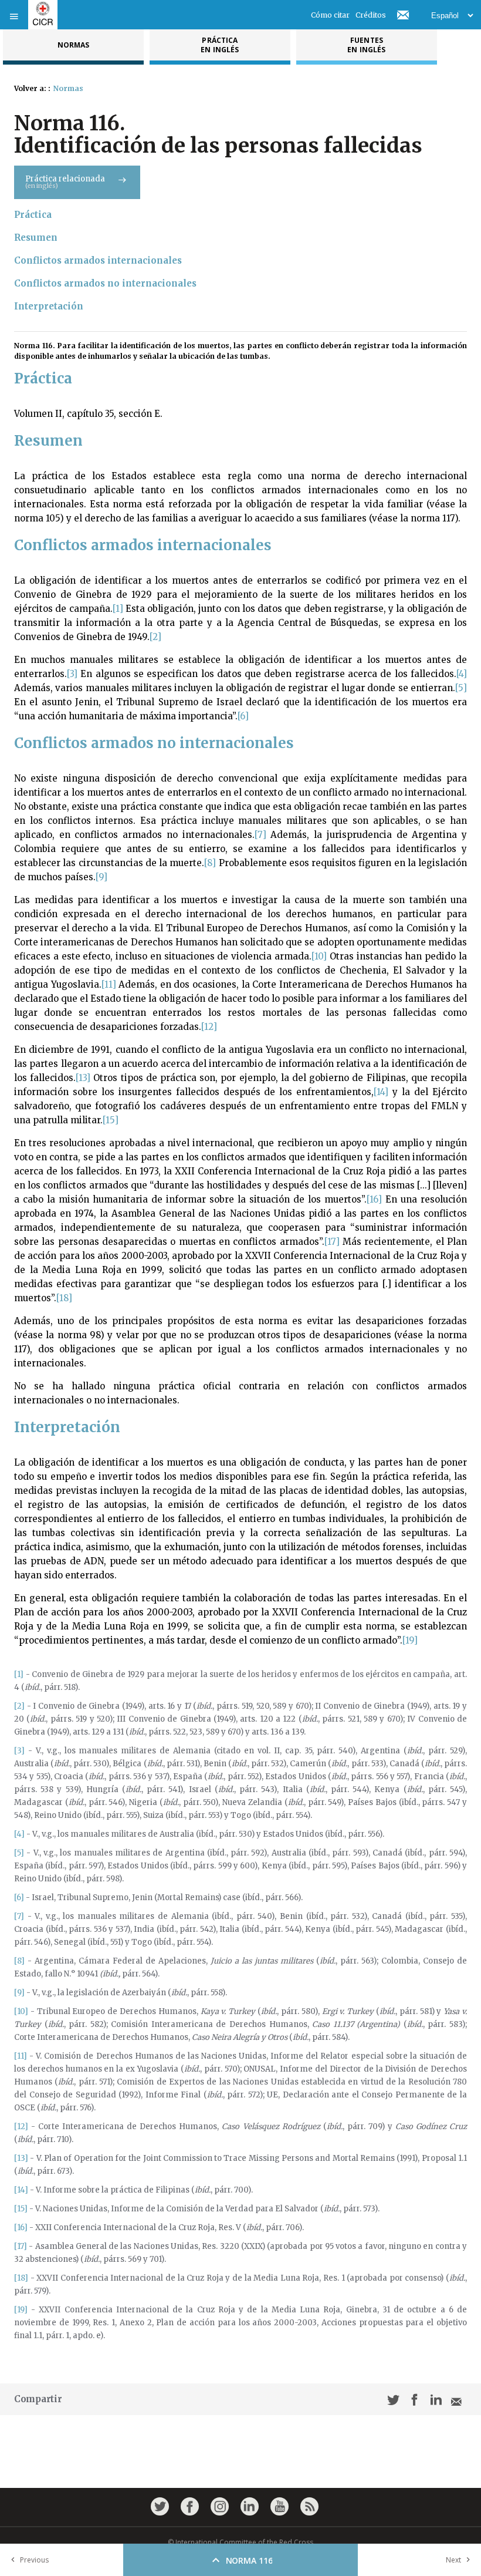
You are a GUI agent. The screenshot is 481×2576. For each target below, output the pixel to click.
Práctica (33, 215)
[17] (332, 1242)
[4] (462, 674)
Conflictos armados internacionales (98, 260)
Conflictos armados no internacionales (105, 283)
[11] (109, 984)
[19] (410, 1640)
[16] (374, 1199)
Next (453, 2560)
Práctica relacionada (65, 182)
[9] (101, 877)
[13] (83, 1078)
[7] (260, 835)
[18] (64, 1298)
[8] (210, 863)
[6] (243, 716)
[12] (209, 1027)
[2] (155, 637)
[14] (381, 1092)
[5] (461, 688)
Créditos (371, 15)
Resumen (36, 238)
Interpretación (49, 306)
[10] (319, 956)
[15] (111, 1120)
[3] (72, 674)
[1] (118, 609)
